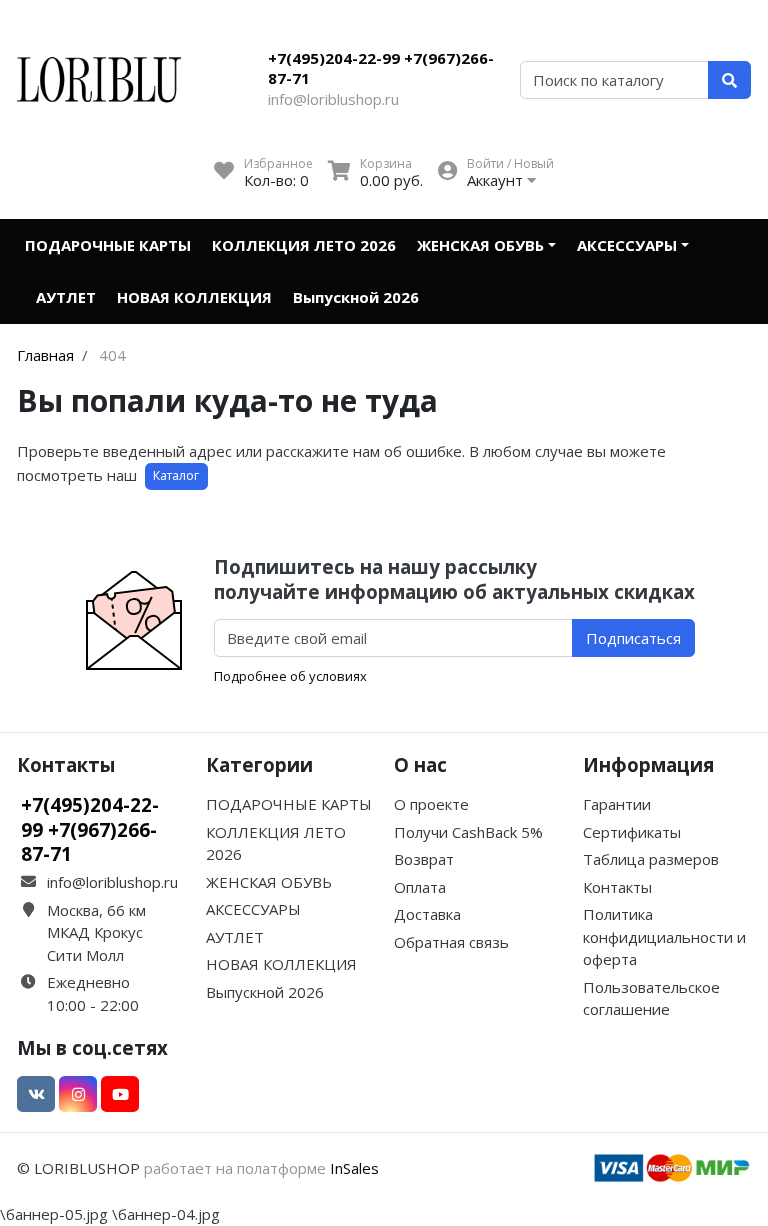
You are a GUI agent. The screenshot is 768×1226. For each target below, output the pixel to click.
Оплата (420, 887)
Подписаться (633, 638)
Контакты (617, 887)
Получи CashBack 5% (468, 832)
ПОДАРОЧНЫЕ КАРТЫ (108, 245)
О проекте (431, 804)
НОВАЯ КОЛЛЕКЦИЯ (194, 297)
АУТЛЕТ (66, 297)
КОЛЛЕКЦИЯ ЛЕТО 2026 (304, 245)
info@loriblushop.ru (333, 99)
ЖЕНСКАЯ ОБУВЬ (480, 245)
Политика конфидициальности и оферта (664, 936)
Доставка (427, 914)
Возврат (424, 859)
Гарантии (617, 804)
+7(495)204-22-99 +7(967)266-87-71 (381, 68)
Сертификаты (632, 832)
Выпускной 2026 (356, 297)
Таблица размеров (651, 859)
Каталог (176, 475)
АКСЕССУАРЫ (627, 245)
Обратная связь (451, 942)
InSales (354, 1168)
